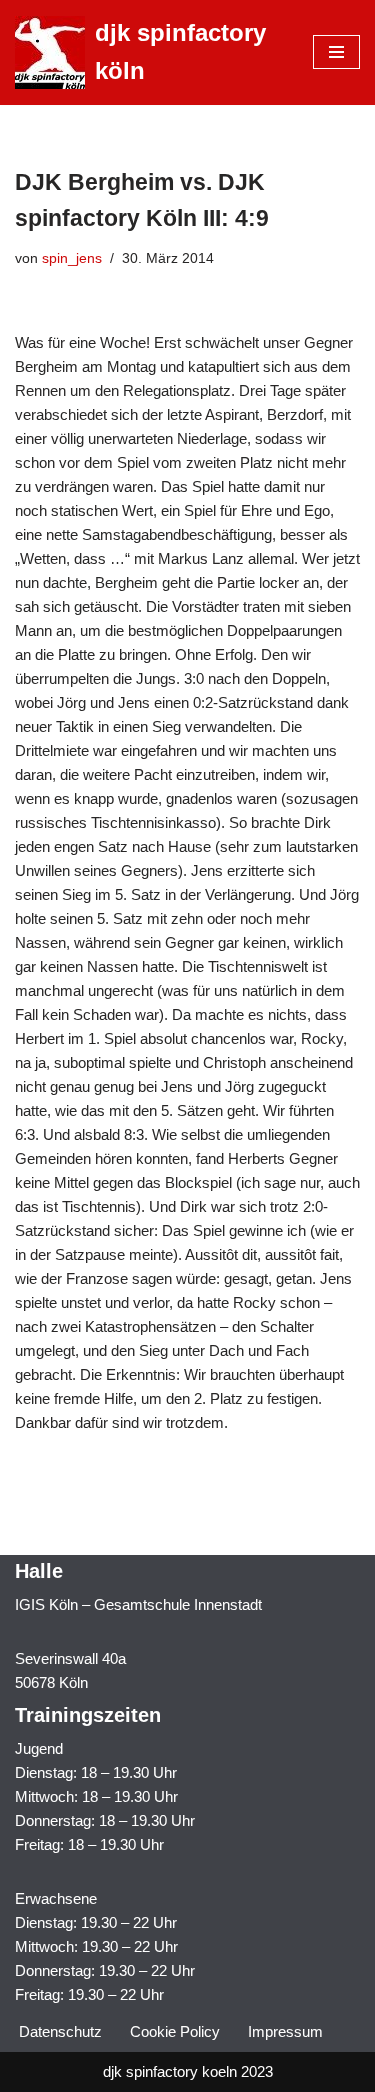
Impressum (285, 2031)
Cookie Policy (175, 2031)
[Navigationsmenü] (336, 52)
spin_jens (72, 258)
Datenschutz (60, 2031)
